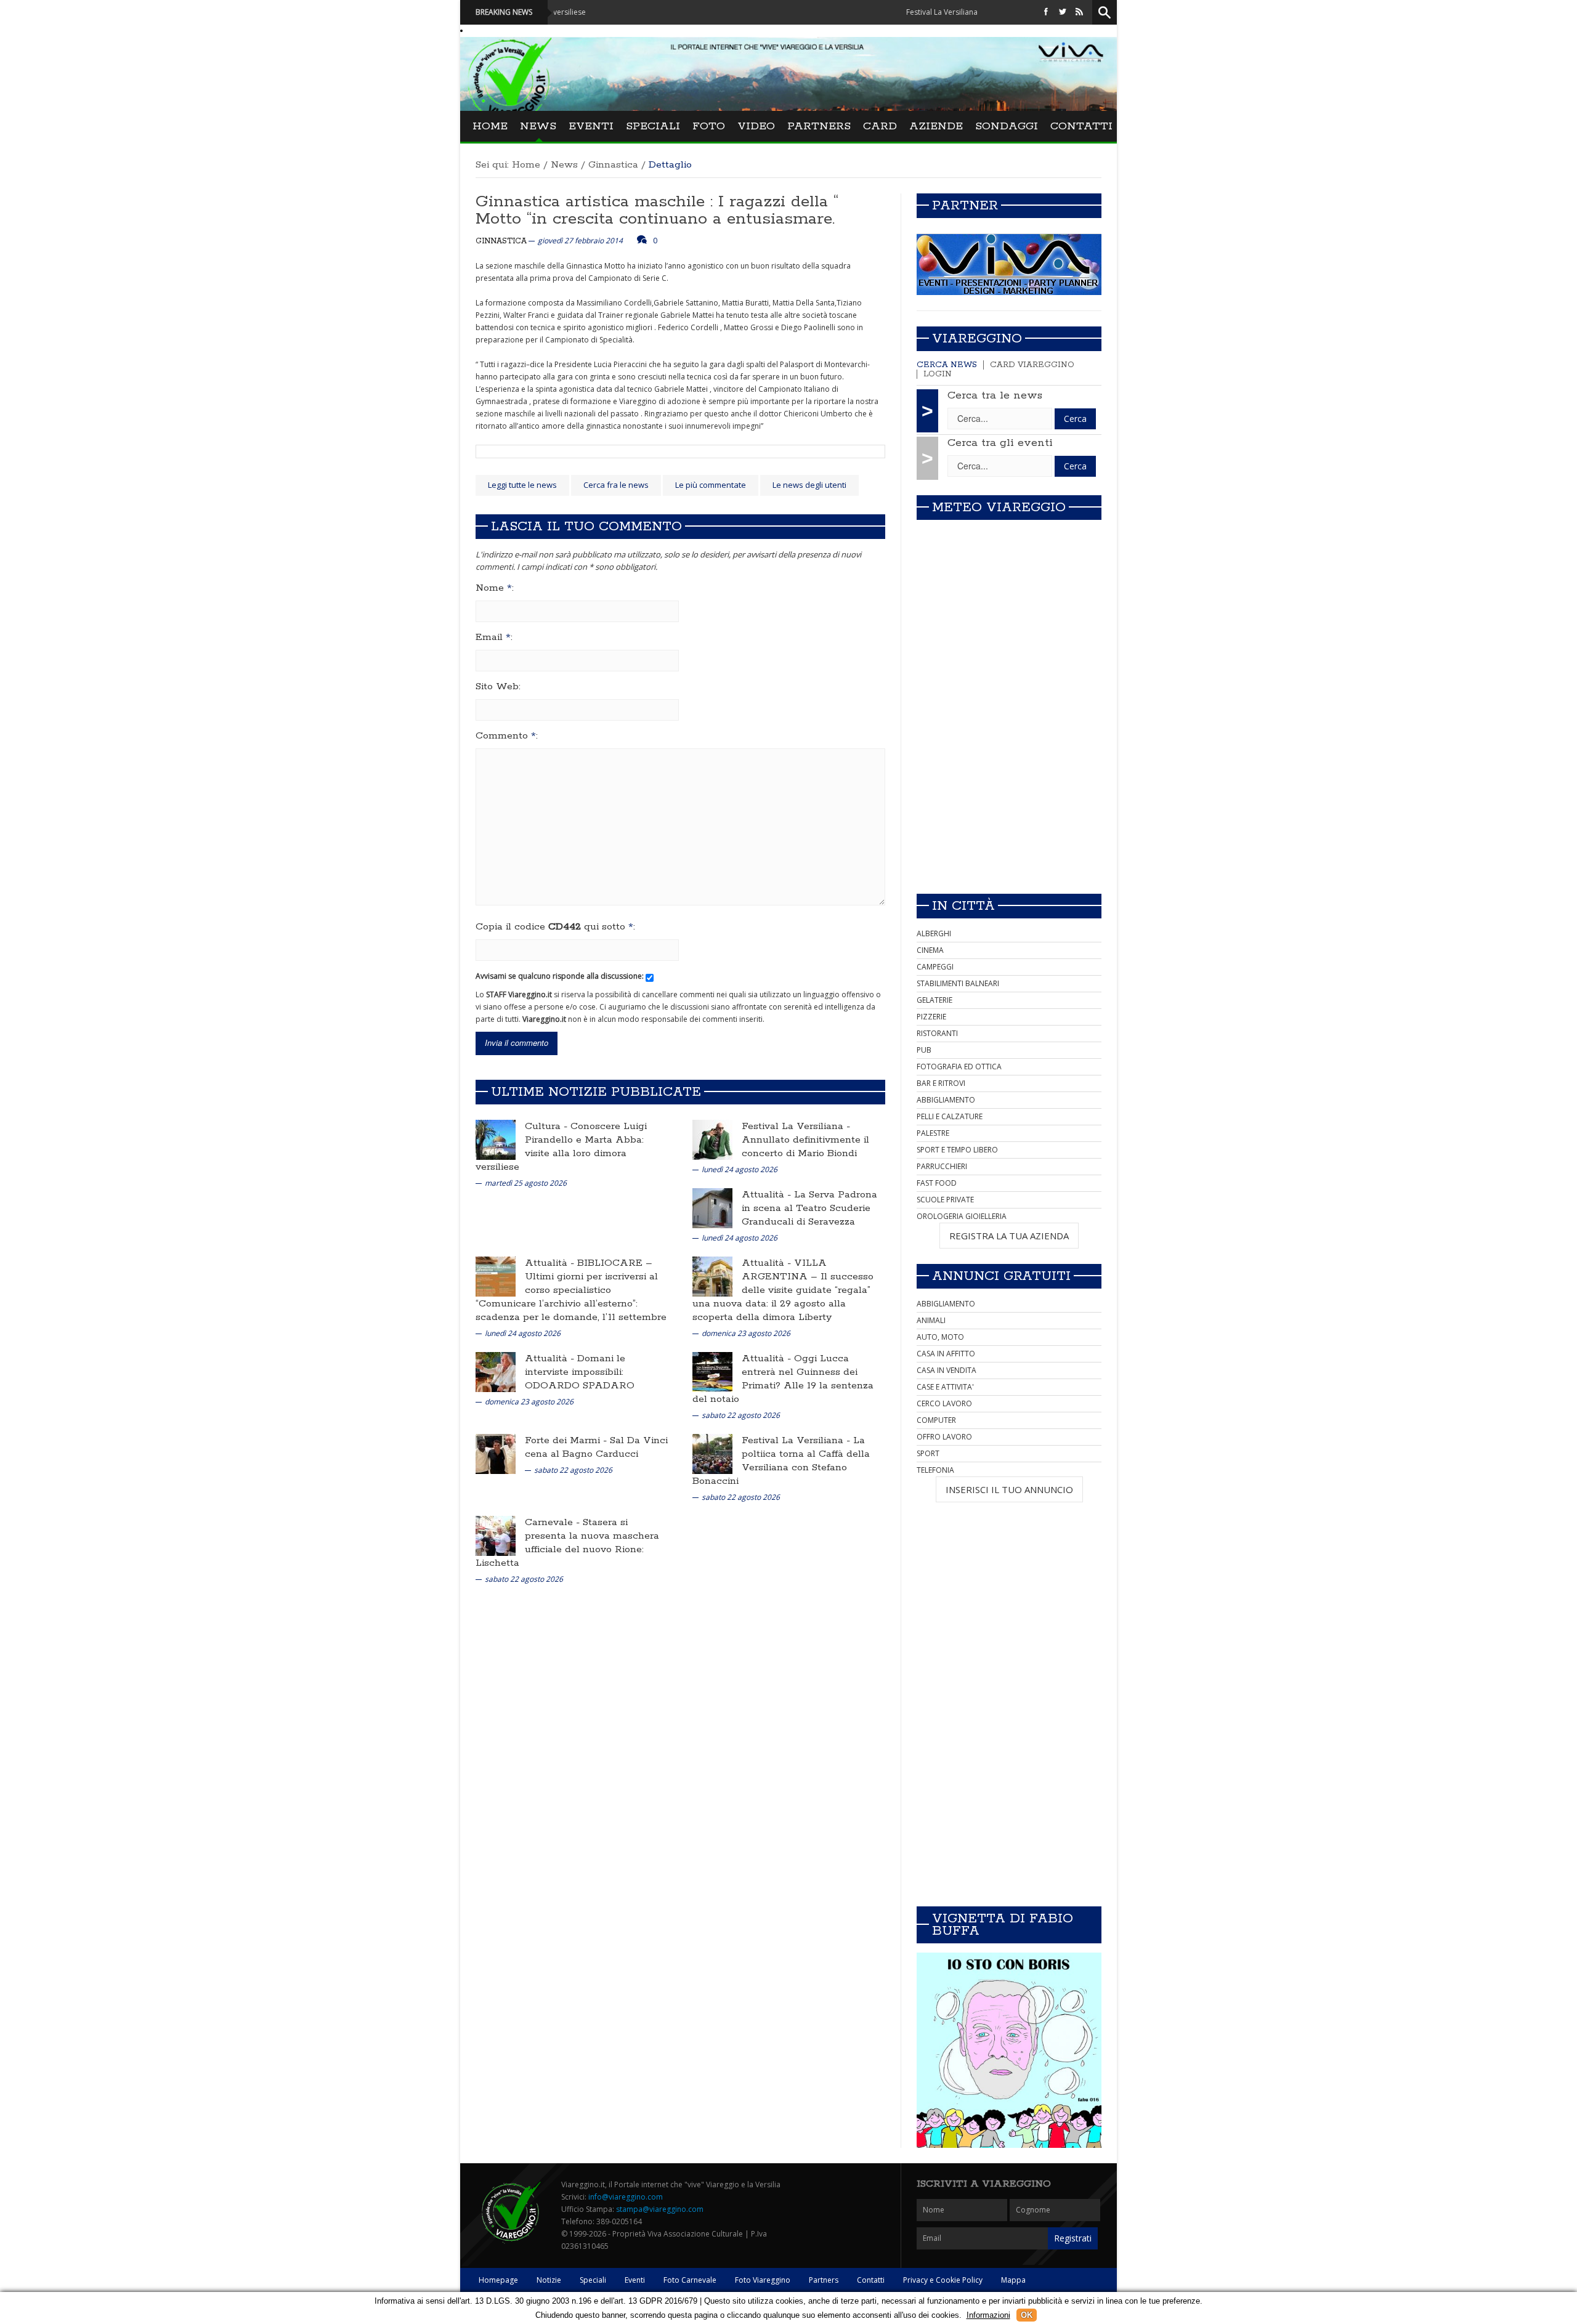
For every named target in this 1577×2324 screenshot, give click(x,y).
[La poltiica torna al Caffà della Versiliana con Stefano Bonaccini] (712, 1453)
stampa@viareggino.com (660, 2209)
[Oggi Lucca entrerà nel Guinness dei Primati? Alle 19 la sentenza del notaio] (712, 1371)
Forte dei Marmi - (567, 1440)
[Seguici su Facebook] (1046, 12)
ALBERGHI (934, 933)
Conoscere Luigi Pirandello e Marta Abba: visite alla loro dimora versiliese (561, 1147)
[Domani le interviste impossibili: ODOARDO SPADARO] (496, 1371)
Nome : (495, 588)
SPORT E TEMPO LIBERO (957, 1150)
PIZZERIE (931, 1017)
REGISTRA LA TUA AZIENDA (1009, 1236)
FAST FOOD (937, 1183)
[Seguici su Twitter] (1063, 12)
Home (490, 126)
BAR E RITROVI (941, 1083)
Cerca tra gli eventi (1000, 443)
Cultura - (548, 1126)
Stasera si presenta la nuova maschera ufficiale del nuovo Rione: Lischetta (567, 1543)
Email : (494, 638)
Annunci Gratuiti (1001, 1276)
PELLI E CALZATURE (950, 1116)
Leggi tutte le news (522, 485)
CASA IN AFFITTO (946, 1354)
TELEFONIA (935, 1470)
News (538, 126)
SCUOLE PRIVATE (945, 1200)
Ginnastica (613, 165)
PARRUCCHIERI (942, 1166)
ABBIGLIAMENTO (946, 1100)
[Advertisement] (1009, 798)
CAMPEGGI (935, 967)
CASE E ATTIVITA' (945, 1387)
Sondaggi (1007, 126)
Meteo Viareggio (999, 508)
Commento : (507, 736)
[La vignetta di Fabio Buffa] (1009, 2050)
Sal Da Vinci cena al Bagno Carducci (596, 1447)
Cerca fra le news (616, 485)
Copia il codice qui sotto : (555, 927)
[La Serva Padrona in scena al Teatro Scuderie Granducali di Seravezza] (712, 1208)
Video (756, 126)
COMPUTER (936, 1420)
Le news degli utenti (809, 485)
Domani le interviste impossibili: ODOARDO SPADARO (580, 1372)
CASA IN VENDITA (947, 1370)
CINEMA (930, 950)
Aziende (936, 126)
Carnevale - (554, 1522)
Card (880, 126)
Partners (819, 126)
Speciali (653, 126)
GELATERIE (934, 1000)
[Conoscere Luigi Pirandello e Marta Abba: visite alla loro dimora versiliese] (496, 1139)
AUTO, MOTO (940, 1337)
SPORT (928, 1453)
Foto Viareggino (763, 2280)
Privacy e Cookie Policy (943, 2280)
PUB (924, 1050)
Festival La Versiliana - (796, 1126)
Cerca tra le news (995, 395)
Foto (709, 126)
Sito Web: (498, 687)
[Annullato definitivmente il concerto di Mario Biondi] (712, 1139)
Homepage (498, 2280)
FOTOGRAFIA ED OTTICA (959, 1067)
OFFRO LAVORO (944, 1437)
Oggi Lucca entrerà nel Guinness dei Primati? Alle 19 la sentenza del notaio (783, 1379)
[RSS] (1079, 12)
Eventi (591, 126)
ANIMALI (931, 1320)
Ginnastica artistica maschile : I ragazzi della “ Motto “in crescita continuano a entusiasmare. (657, 210)
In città (963, 906)
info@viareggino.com (626, 2197)
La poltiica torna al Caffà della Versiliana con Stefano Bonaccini (781, 1461)
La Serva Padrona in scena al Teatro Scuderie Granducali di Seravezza (809, 1208)
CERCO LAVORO (944, 1403)
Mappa (1013, 2280)
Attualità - (768, 1195)
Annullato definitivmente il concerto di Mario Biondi (805, 1147)
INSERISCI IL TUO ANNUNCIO (1009, 1489)
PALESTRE (933, 1133)
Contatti (1081, 126)
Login (938, 374)
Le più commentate (711, 485)
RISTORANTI (937, 1033)
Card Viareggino (1032, 365)
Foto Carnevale (690, 2280)
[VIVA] (1009, 264)
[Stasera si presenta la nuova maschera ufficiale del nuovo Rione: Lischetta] (496, 1535)
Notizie (549, 2280)
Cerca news (947, 365)
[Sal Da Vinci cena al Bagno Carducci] (496, 1453)
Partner (965, 206)
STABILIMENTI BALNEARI (958, 983)
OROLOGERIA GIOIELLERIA (962, 1216)
